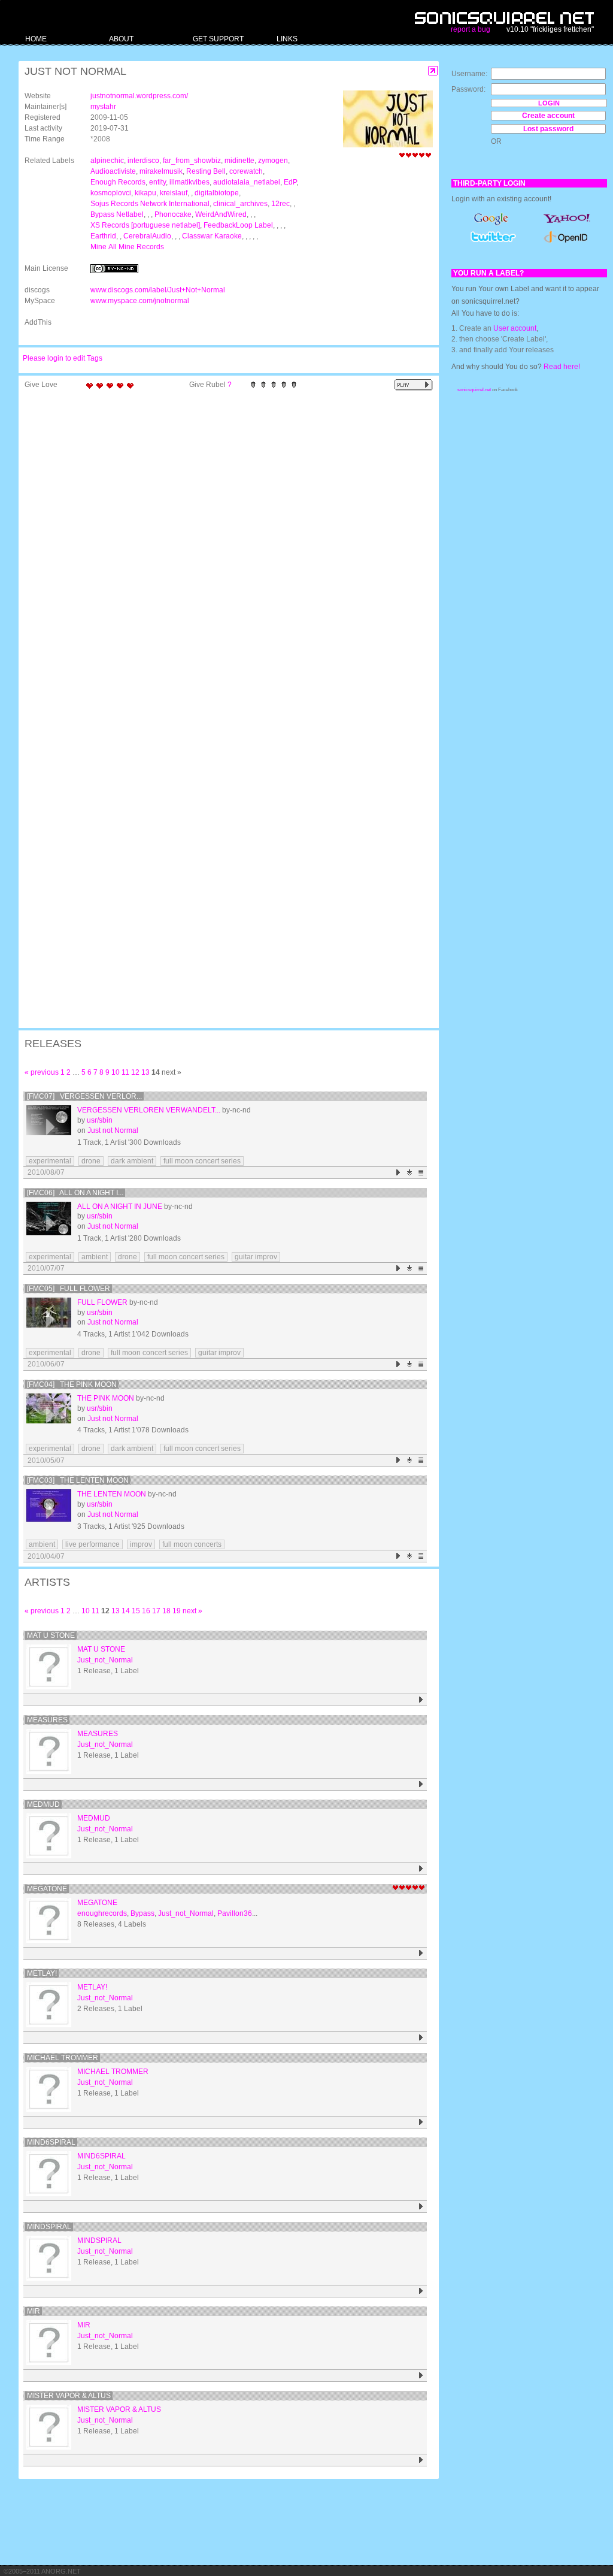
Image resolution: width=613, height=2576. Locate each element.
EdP (290, 182)
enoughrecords (102, 1913)
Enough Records (118, 182)
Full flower (102, 1302)
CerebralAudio (147, 236)
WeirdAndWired (221, 214)
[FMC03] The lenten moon (78, 1480)
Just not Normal (113, 1130)
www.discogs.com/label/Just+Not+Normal (158, 290)
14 (126, 1611)
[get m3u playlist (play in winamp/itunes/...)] (421, 1173)
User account (515, 328)
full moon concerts (192, 1544)
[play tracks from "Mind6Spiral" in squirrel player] (421, 2207)
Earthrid (103, 236)
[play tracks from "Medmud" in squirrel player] (421, 1869)
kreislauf (174, 193)
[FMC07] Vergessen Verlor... (84, 1096)
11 (125, 1072)
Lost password (548, 129)
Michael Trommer (63, 2058)
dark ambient (132, 1161)
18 (166, 1611)
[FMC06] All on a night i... (75, 1193)
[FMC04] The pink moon (72, 1384)
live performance (92, 1544)
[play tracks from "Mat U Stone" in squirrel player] (421, 1700)
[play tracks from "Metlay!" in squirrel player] (421, 2038)
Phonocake (173, 214)
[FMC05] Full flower (69, 1289)
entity (157, 182)
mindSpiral (49, 2227)
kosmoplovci (111, 193)
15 (136, 1611)
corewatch (246, 171)
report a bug (471, 29)
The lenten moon (112, 1494)
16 (146, 1611)
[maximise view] (433, 71)
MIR (34, 2311)
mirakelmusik (161, 171)
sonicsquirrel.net (474, 390)
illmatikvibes (189, 182)
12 (135, 1072)
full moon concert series (202, 1161)
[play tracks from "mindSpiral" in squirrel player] (421, 2291)
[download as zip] (410, 1173)
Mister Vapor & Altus (69, 2396)
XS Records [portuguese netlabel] (145, 225)
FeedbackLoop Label (238, 225)
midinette (239, 161)
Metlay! (42, 1973)
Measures (47, 1720)
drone (91, 1161)
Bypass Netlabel (117, 214)
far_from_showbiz (192, 161)
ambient (95, 1257)
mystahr (103, 107)
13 (145, 1072)
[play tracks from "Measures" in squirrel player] (421, 1784)
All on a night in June (120, 1207)
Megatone (47, 1889)
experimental (50, 1161)
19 (177, 1611)
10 (116, 1072)
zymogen (273, 161)
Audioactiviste (113, 171)
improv (141, 1544)
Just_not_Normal (105, 1660)
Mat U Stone (51, 1635)
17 (156, 1611)
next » (192, 1611)
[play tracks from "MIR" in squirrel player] (421, 2376)
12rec (280, 204)
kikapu (145, 193)
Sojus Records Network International (150, 204)
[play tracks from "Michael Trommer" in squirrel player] (421, 2122)
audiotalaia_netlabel (247, 182)
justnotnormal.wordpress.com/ (139, 96)
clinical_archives (240, 204)
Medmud (43, 1804)
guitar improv (256, 1257)
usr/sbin (100, 1120)
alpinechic (107, 161)
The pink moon (106, 1398)
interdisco (143, 161)
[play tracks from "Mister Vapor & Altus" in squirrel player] (421, 2460)
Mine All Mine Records (127, 247)
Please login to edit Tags (63, 358)
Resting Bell (206, 171)
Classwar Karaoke (212, 236)
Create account (548, 116)
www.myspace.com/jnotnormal (140, 301)
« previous (42, 1072)
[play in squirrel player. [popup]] (414, 385)
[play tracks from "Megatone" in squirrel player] (421, 1953)
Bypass (142, 1913)
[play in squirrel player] (49, 1128)
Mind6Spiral (51, 2142)
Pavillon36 (235, 1913)
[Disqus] (223, 551)
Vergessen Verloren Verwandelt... (149, 1110)
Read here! (562, 367)
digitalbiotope (217, 193)
